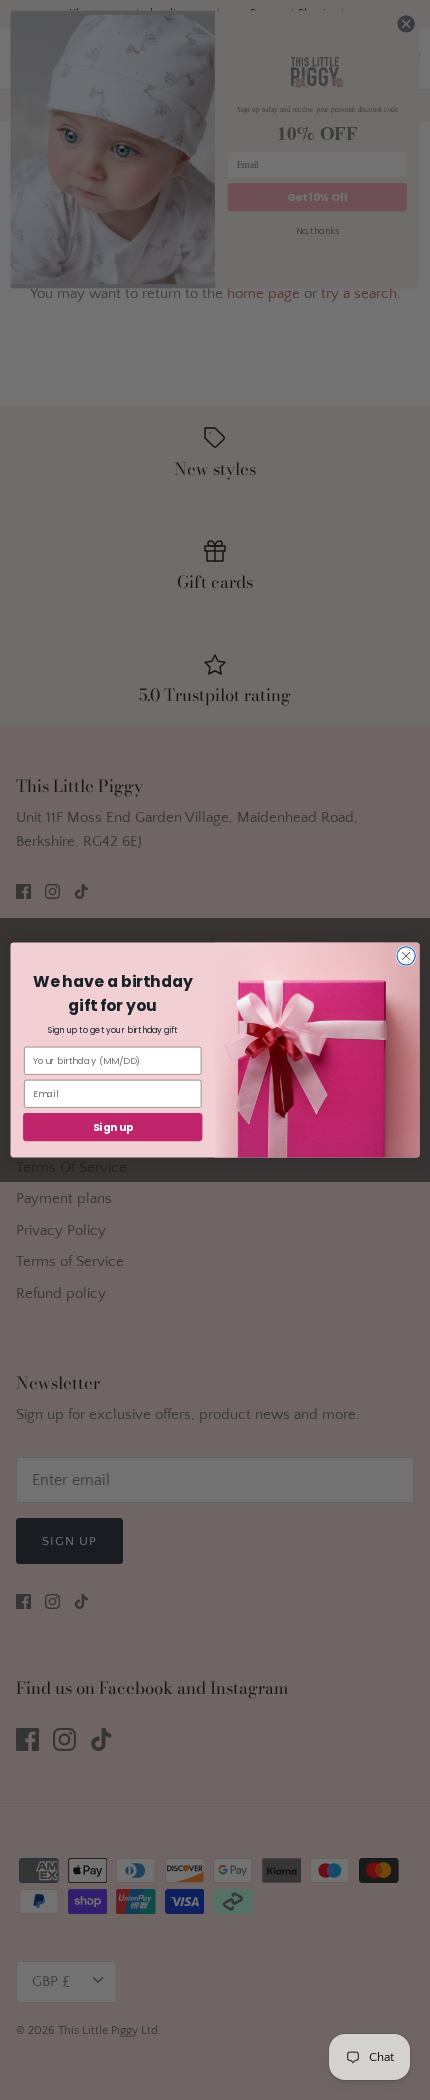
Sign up (113, 1126)
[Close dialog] (406, 956)
